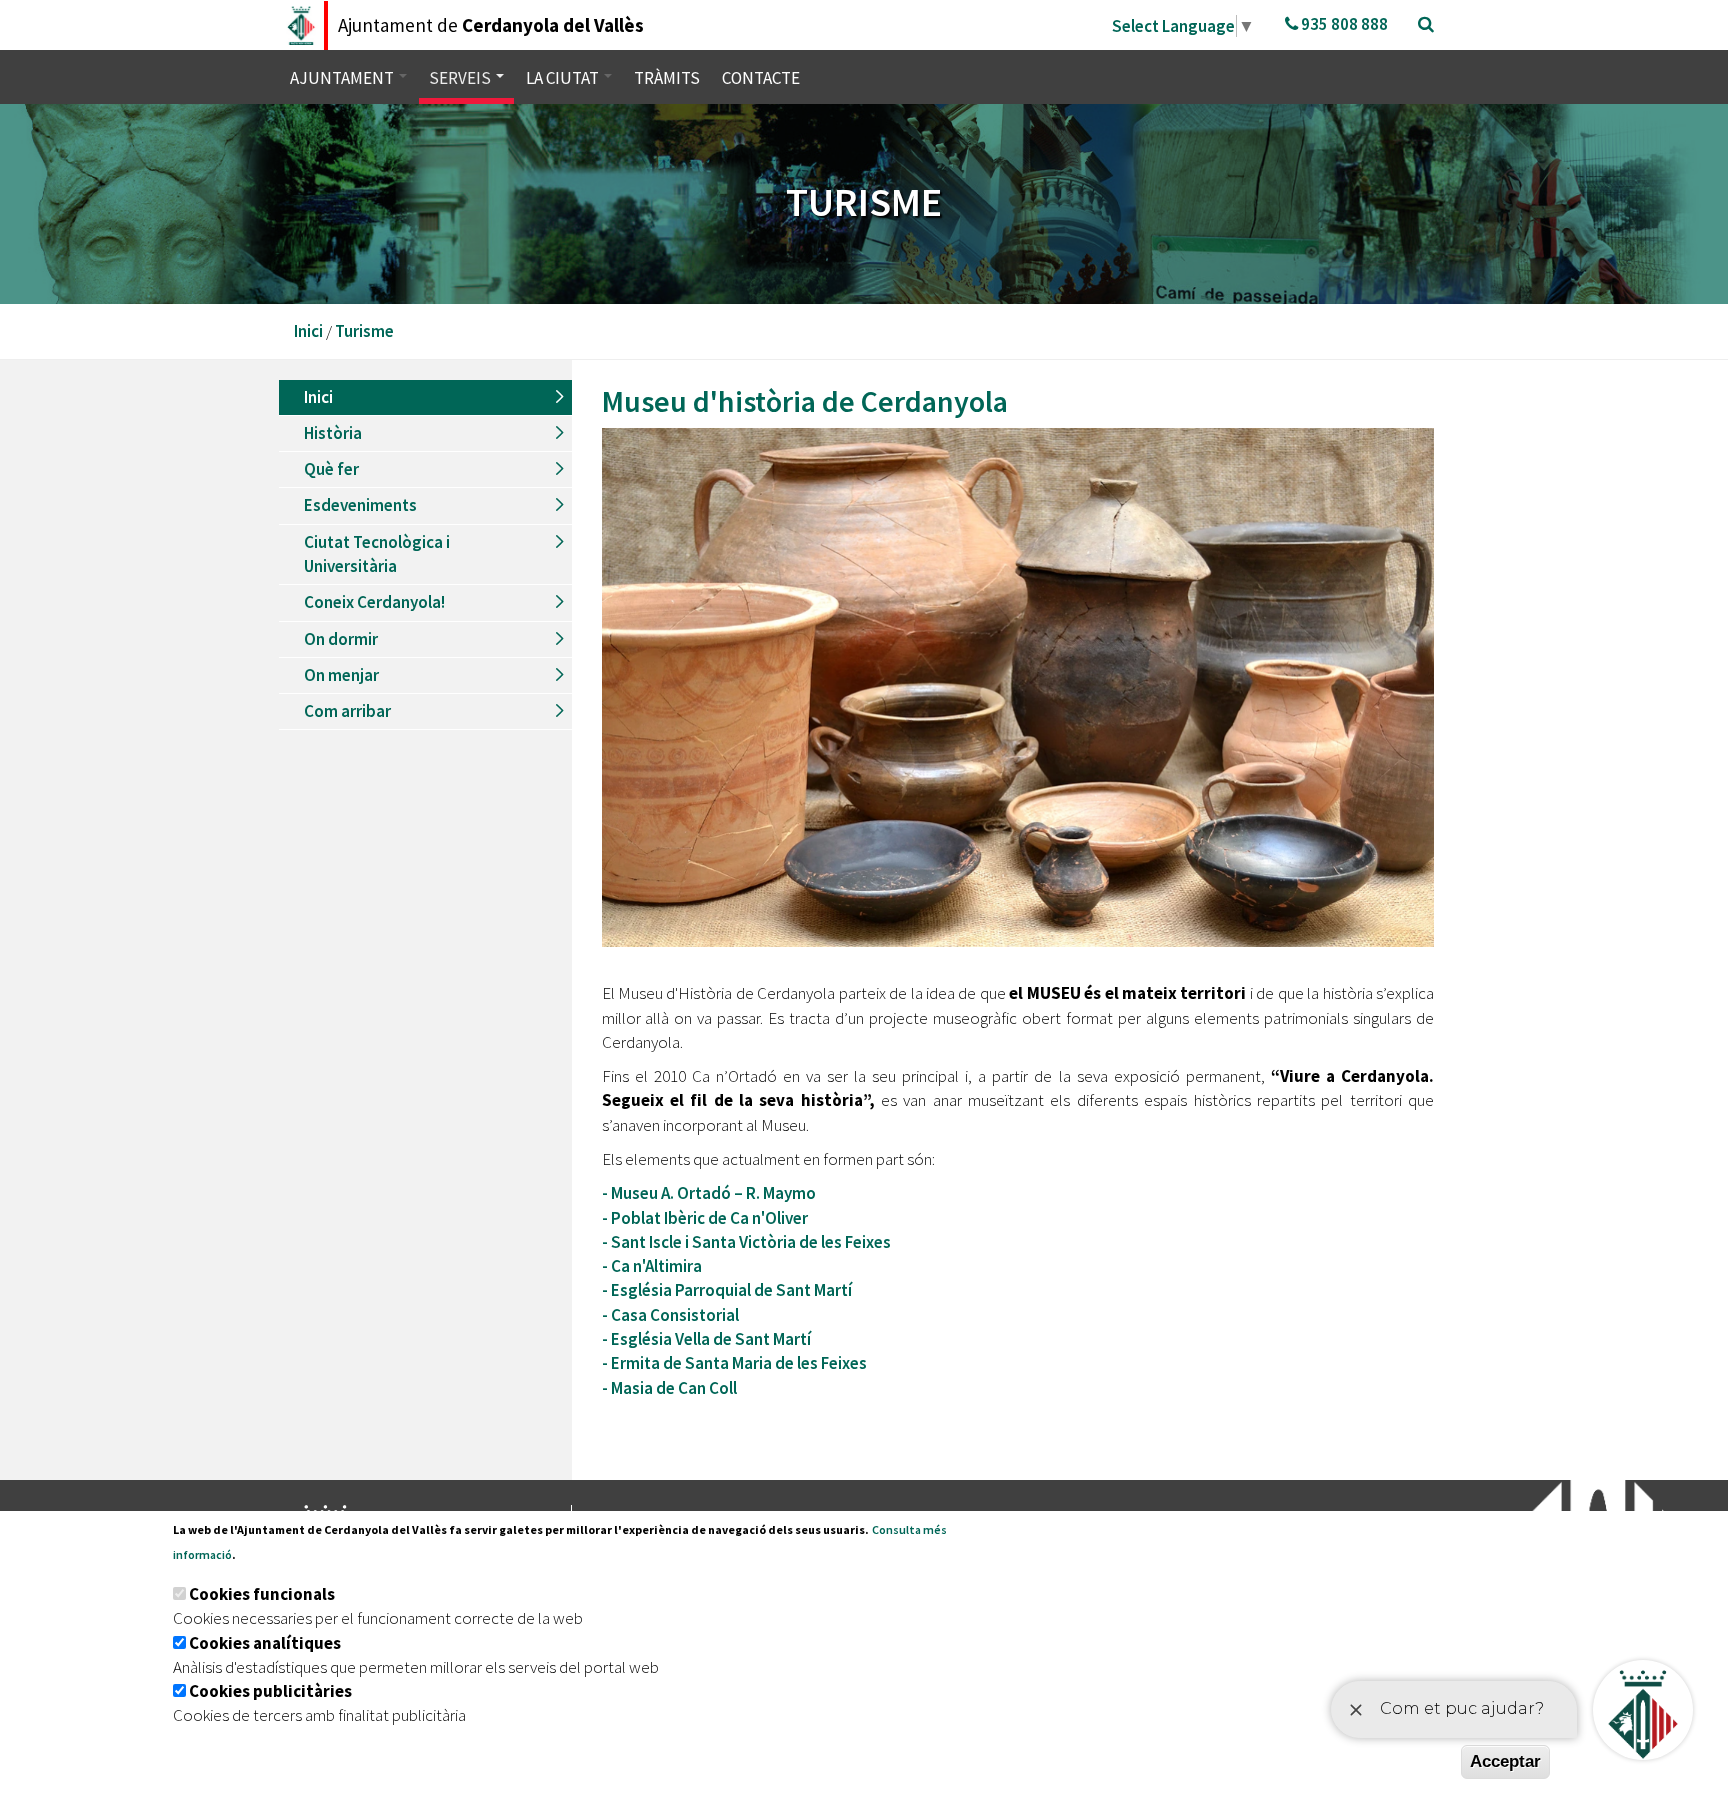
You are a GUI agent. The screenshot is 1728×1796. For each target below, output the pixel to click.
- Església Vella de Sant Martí (708, 1339)
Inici (308, 331)
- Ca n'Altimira (653, 1266)
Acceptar (1505, 1761)
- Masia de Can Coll (671, 1388)
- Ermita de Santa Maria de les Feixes (734, 1363)
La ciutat (564, 78)
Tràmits (667, 78)
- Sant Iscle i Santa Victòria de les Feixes (746, 1242)
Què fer (331, 469)
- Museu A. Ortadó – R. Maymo (709, 1193)
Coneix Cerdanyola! (374, 602)
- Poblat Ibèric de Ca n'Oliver (705, 1218)
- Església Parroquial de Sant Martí (728, 1290)
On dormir (341, 639)
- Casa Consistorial (672, 1315)
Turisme (364, 331)
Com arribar (347, 711)
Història (333, 433)
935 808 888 (1343, 24)
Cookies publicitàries (270, 1691)
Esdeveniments (360, 505)
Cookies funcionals (262, 1594)
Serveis (461, 78)
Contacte (761, 78)
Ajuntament (343, 78)
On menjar (341, 675)
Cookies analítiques (265, 1643)
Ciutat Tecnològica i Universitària (377, 554)
